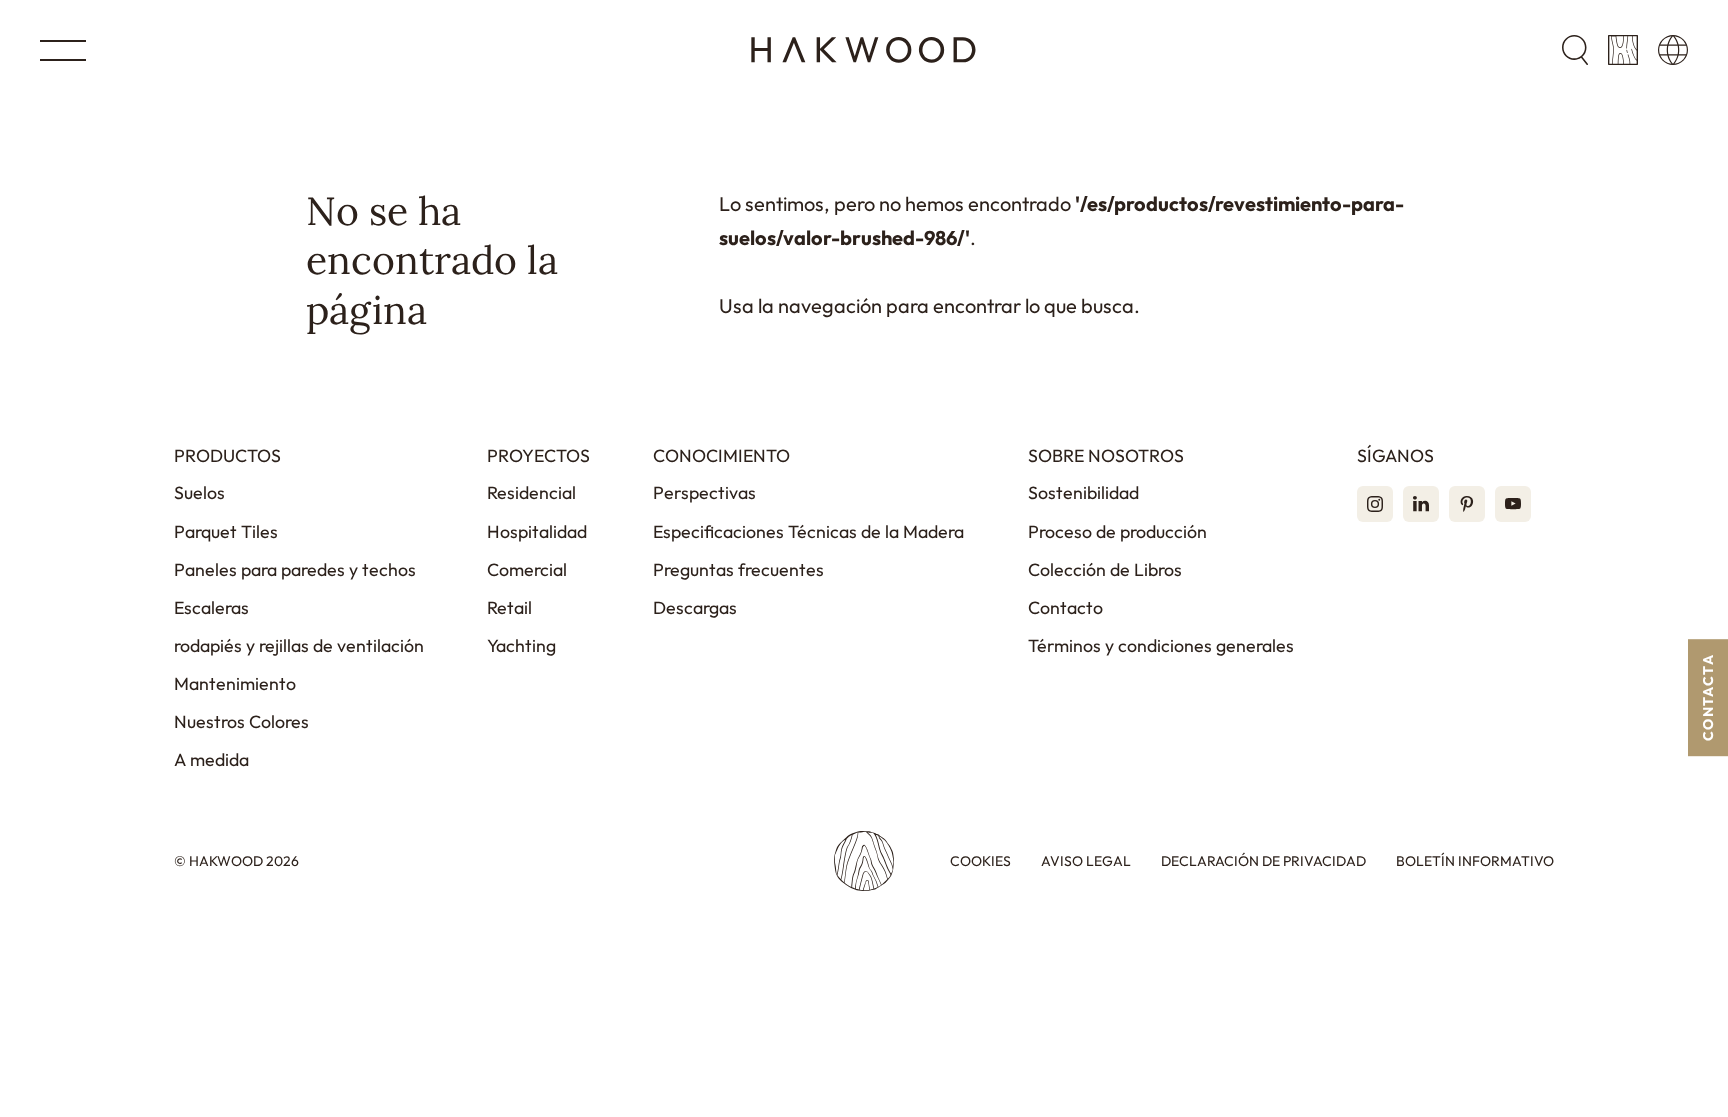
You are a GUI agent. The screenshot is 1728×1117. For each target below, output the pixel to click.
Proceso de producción (1117, 531)
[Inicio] (863, 50)
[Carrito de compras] (1623, 50)
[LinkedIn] (1421, 504)
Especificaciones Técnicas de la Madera (808, 531)
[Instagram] (1375, 504)
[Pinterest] (1467, 504)
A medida (211, 759)
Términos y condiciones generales (1161, 645)
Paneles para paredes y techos (295, 569)
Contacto (1065, 607)
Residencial (531, 492)
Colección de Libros (1105, 569)
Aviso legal (1086, 861)
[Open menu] (63, 50)
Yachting (521, 645)
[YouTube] (1513, 504)
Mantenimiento (235, 683)
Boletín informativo (1475, 861)
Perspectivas (704, 492)
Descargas (695, 607)
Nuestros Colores (241, 721)
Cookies (980, 861)
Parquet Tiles (226, 531)
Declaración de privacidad (1263, 861)
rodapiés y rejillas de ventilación (299, 645)
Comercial (527, 569)
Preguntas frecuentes (738, 569)
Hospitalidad (537, 531)
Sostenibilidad (1083, 492)
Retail (509, 607)
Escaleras (211, 607)
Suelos (199, 492)
